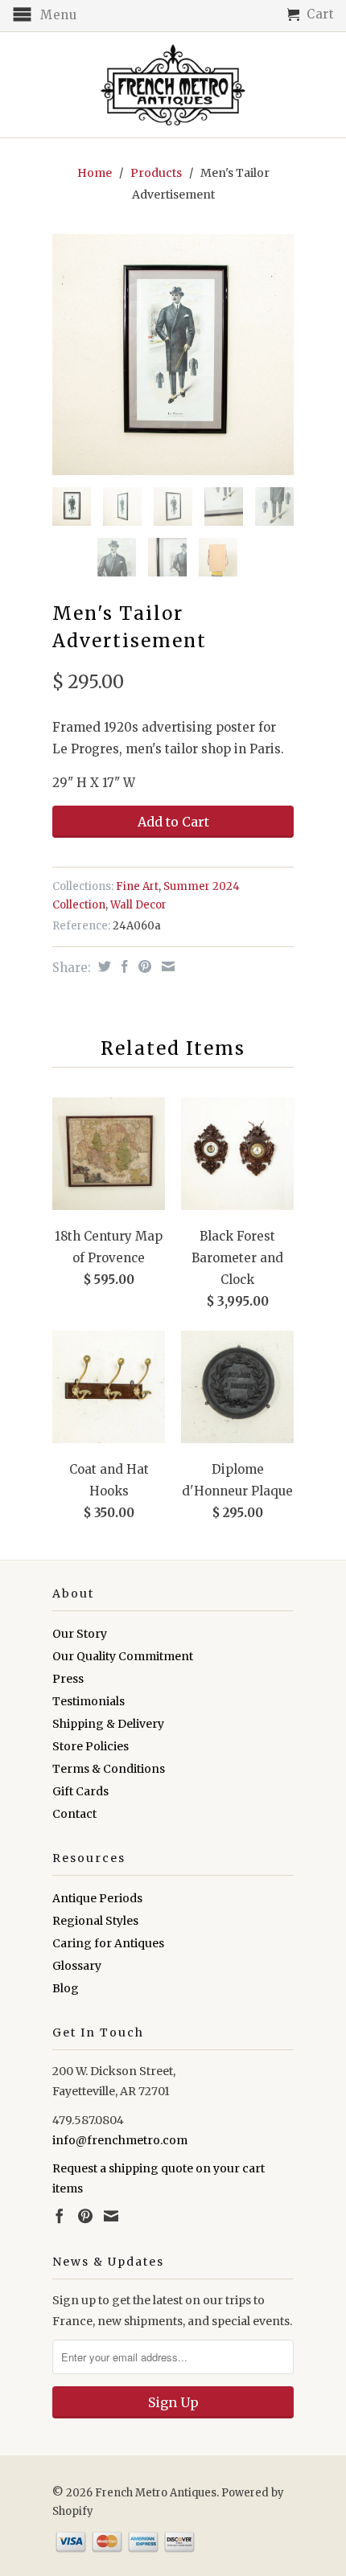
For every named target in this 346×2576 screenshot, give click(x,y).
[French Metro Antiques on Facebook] (60, 2216)
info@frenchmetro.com (120, 2140)
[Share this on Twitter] (103, 966)
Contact (74, 1814)
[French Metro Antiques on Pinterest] (85, 2216)
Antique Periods (97, 1898)
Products (156, 173)
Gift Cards (80, 1791)
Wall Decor (138, 905)
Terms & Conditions (109, 1769)
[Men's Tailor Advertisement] (173, 355)
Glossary (77, 1966)
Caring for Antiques (108, 1943)
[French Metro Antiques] (173, 85)
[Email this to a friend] (166, 966)
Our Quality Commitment (123, 1656)
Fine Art (137, 886)
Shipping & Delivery (108, 1724)
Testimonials (89, 1701)
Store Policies (91, 1746)
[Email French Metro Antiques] (111, 2216)
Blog (66, 1988)
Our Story (80, 1634)
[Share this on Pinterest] (143, 966)
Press (68, 1679)
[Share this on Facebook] (123, 966)
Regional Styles (95, 1921)
